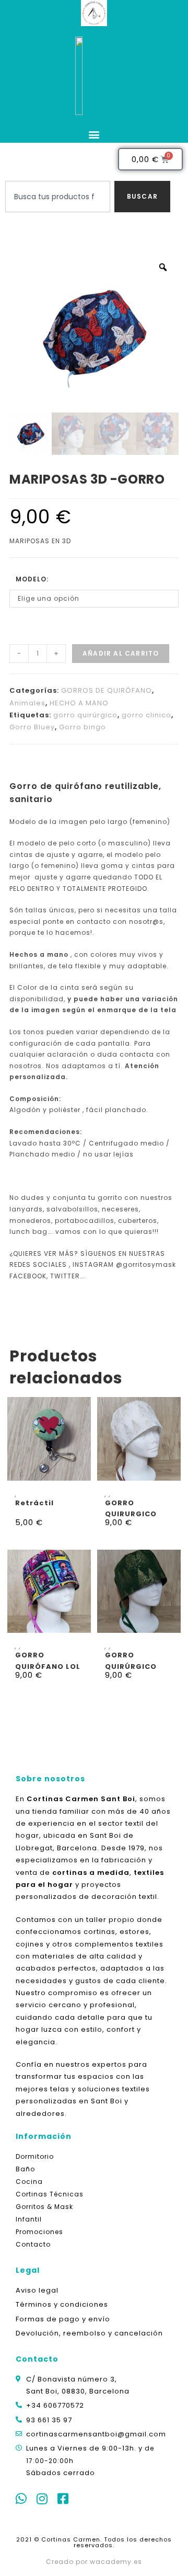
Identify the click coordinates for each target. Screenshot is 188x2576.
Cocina (29, 2182)
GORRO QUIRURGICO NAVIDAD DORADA (131, 1508)
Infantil (29, 2219)
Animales (27, 703)
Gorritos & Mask (44, 2207)
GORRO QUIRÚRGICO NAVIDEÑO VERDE (131, 1660)
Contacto (33, 2244)
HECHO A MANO (79, 703)
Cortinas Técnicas (50, 2194)
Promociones (39, 2232)
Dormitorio (35, 2156)
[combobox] (58, 197)
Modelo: (32, 579)
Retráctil (34, 1503)
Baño (25, 2169)
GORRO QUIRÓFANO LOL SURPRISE (48, 1660)
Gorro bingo (83, 727)
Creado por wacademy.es (94, 2562)
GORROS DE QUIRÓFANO (107, 690)
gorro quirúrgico (85, 715)
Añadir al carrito (121, 653)
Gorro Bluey (32, 727)
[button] (94, 134)
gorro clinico (146, 715)
